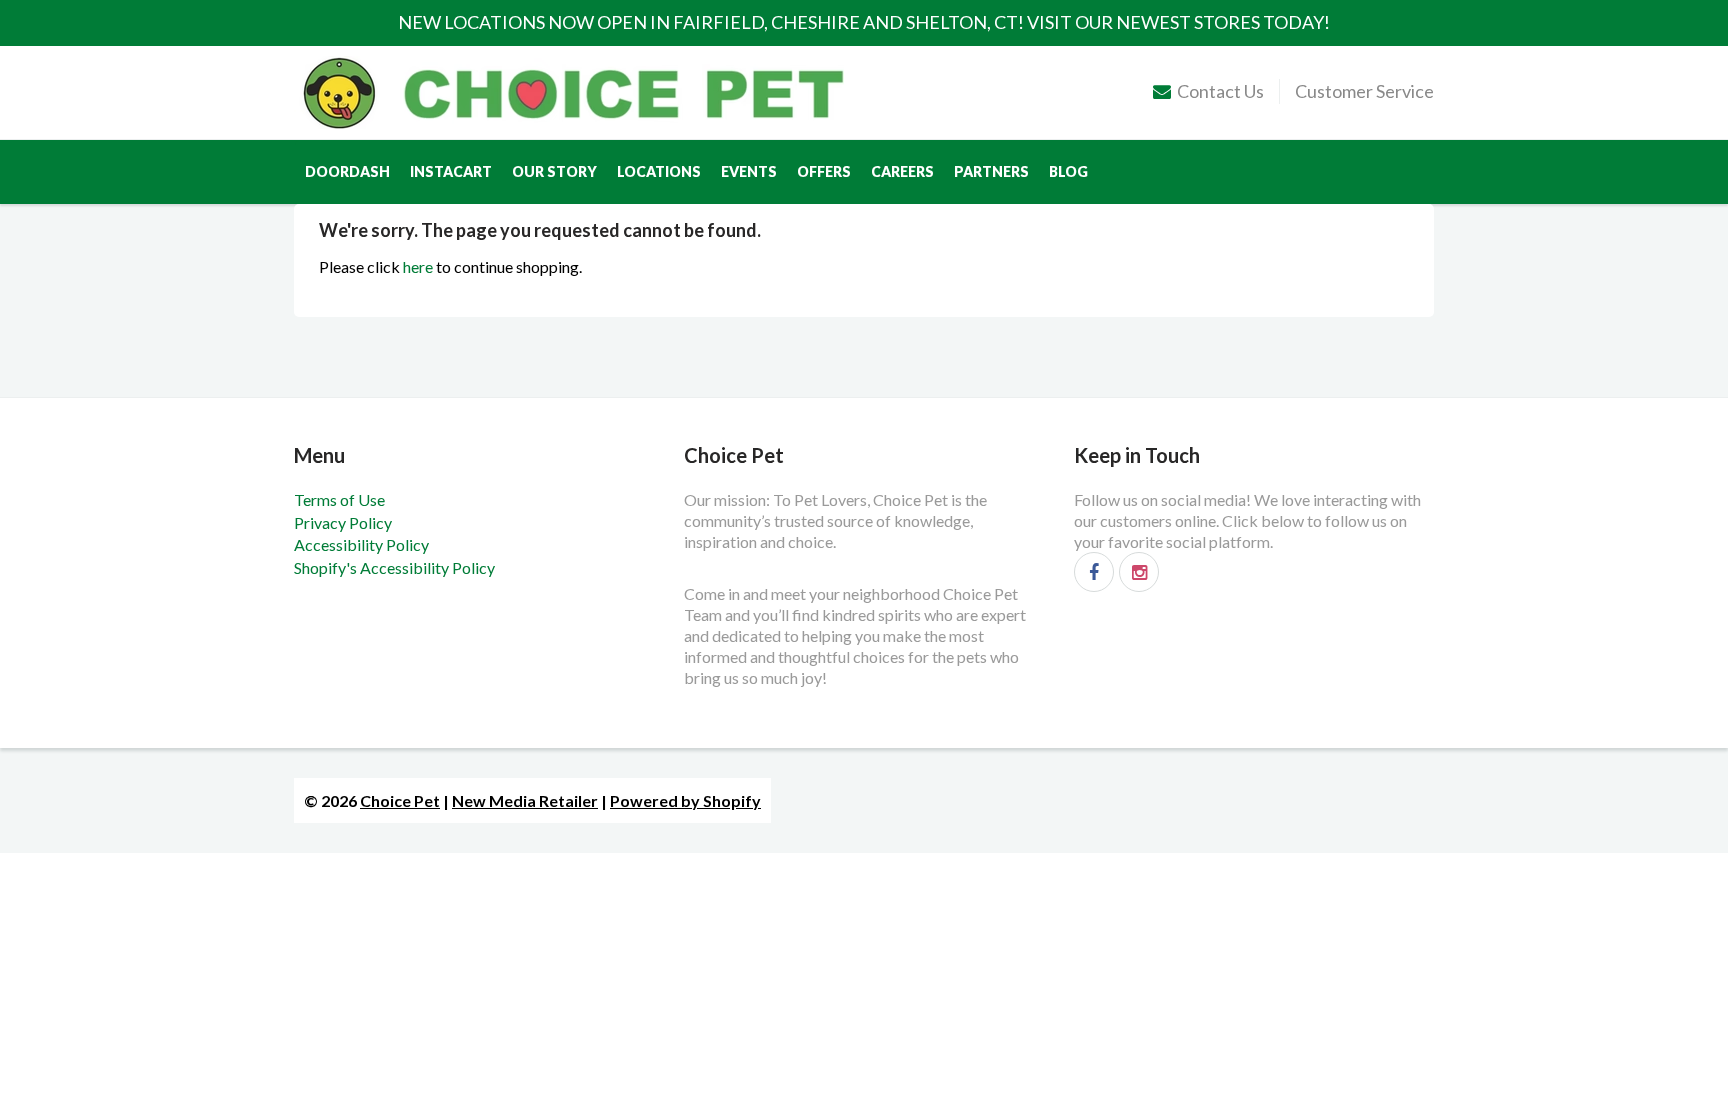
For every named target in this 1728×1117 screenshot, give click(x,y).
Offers (824, 171)
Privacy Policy (343, 522)
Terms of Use (339, 499)
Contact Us (1220, 91)
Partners (991, 171)
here (418, 266)
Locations (659, 171)
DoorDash (347, 171)
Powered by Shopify (685, 800)
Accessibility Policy (361, 544)
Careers (902, 171)
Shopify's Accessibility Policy (394, 567)
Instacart (451, 171)
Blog (1068, 171)
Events (749, 171)
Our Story (554, 171)
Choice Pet (400, 800)
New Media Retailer (525, 800)
